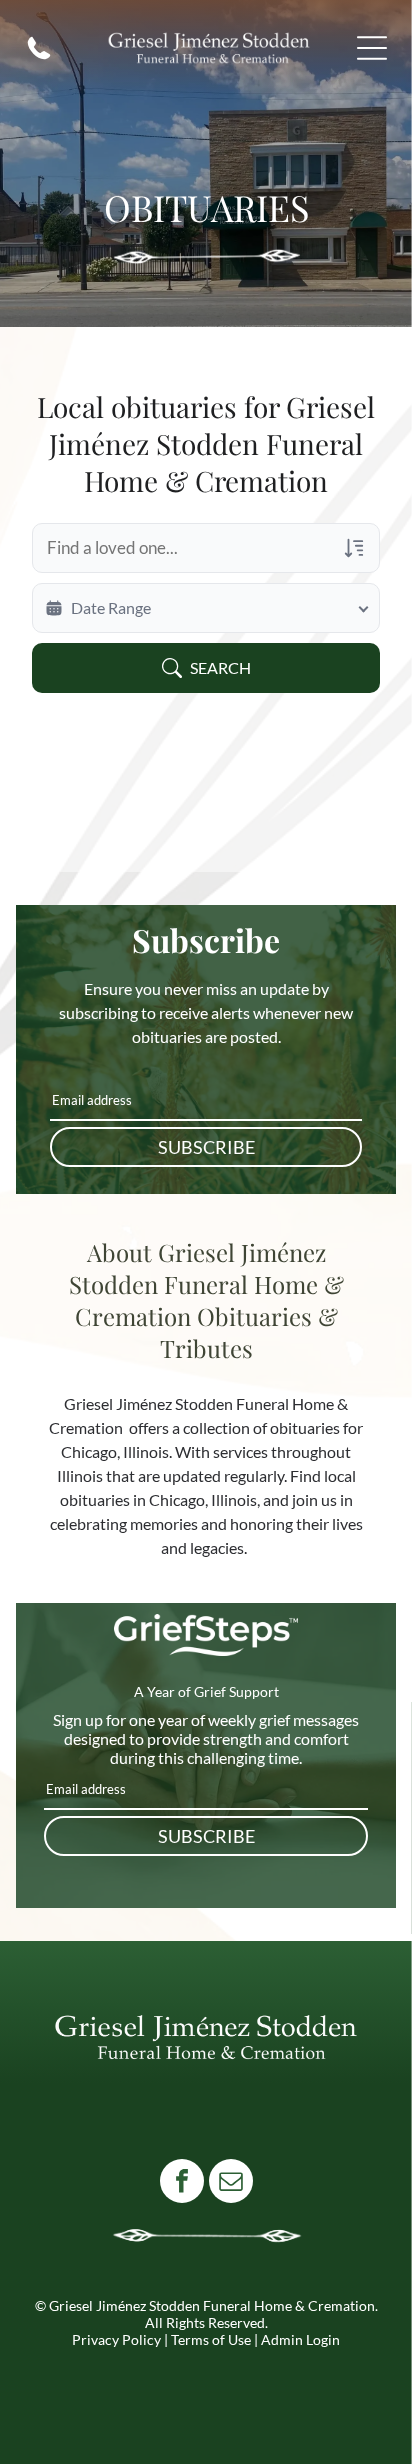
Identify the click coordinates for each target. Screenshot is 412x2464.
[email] (231, 2183)
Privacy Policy (116, 2339)
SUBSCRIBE (206, 1147)
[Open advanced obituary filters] (354, 548)
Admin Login (300, 2339)
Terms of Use (211, 2339)
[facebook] (182, 2183)
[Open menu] (372, 48)
